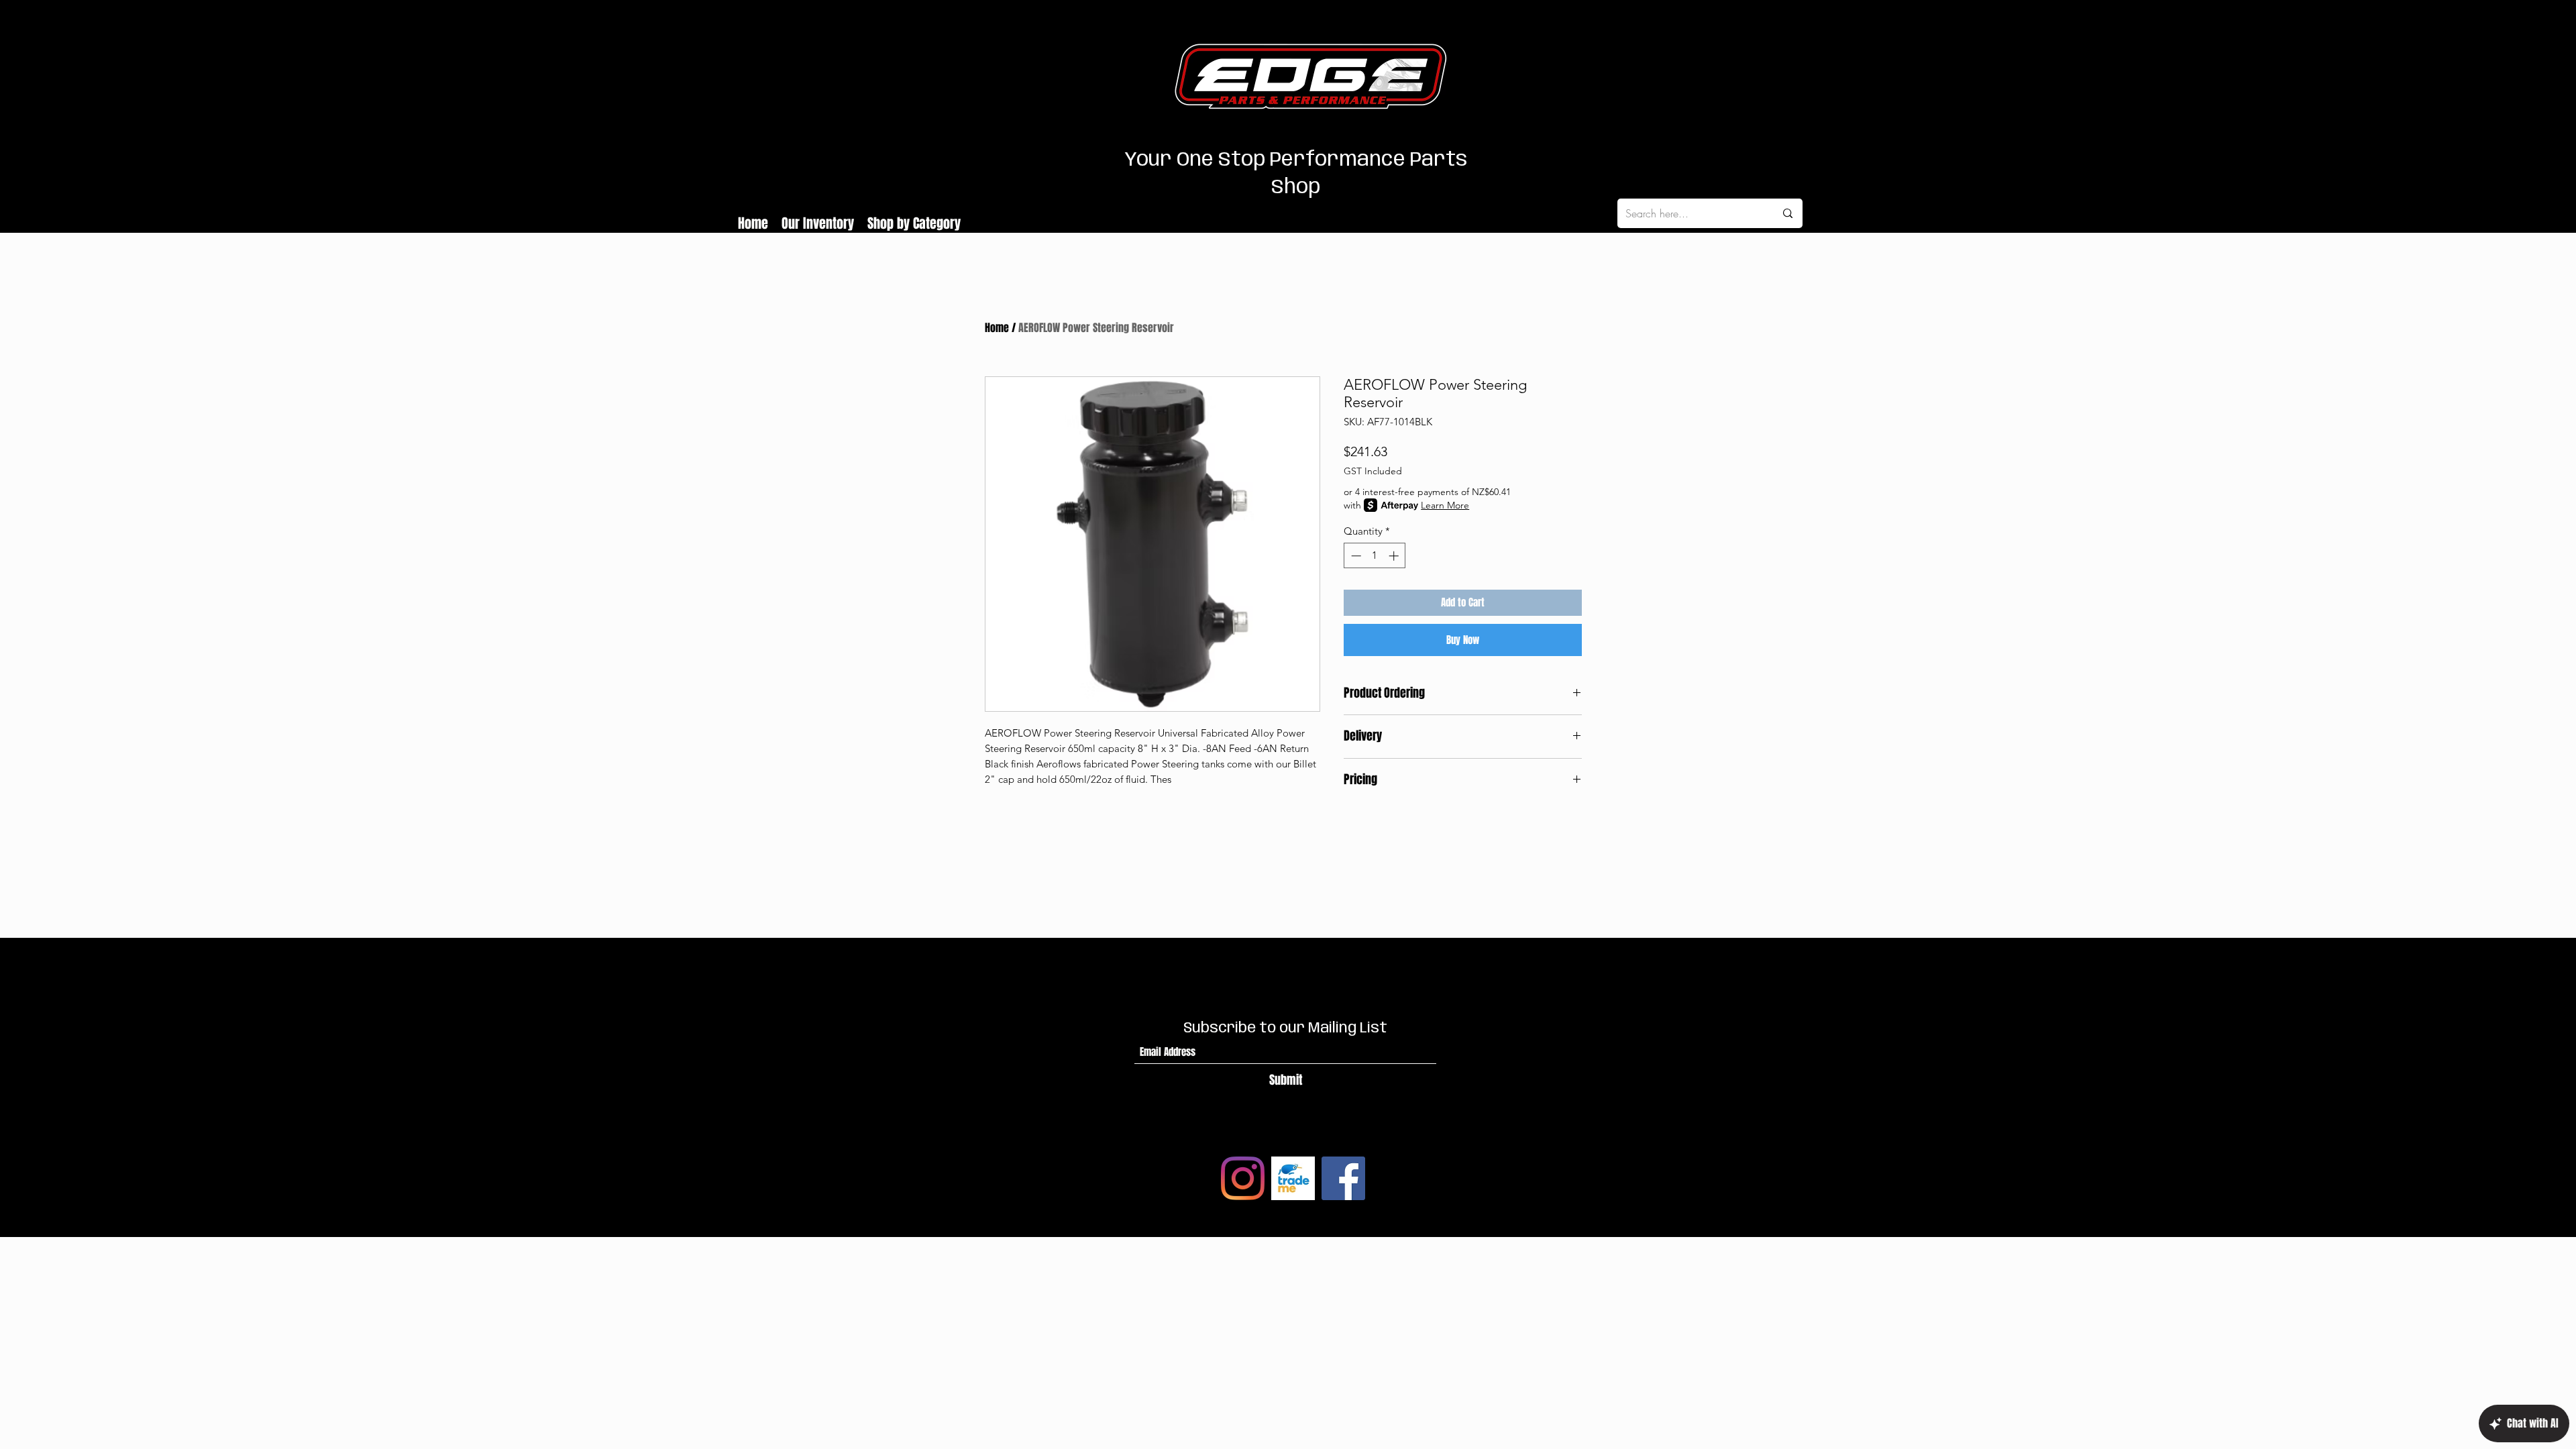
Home (997, 328)
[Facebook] (1343, 1178)
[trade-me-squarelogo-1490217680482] (1293, 1178)
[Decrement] (1355, 556)
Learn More (1445, 505)
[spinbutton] (1375, 556)
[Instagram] (1243, 1178)
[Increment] (1395, 556)
